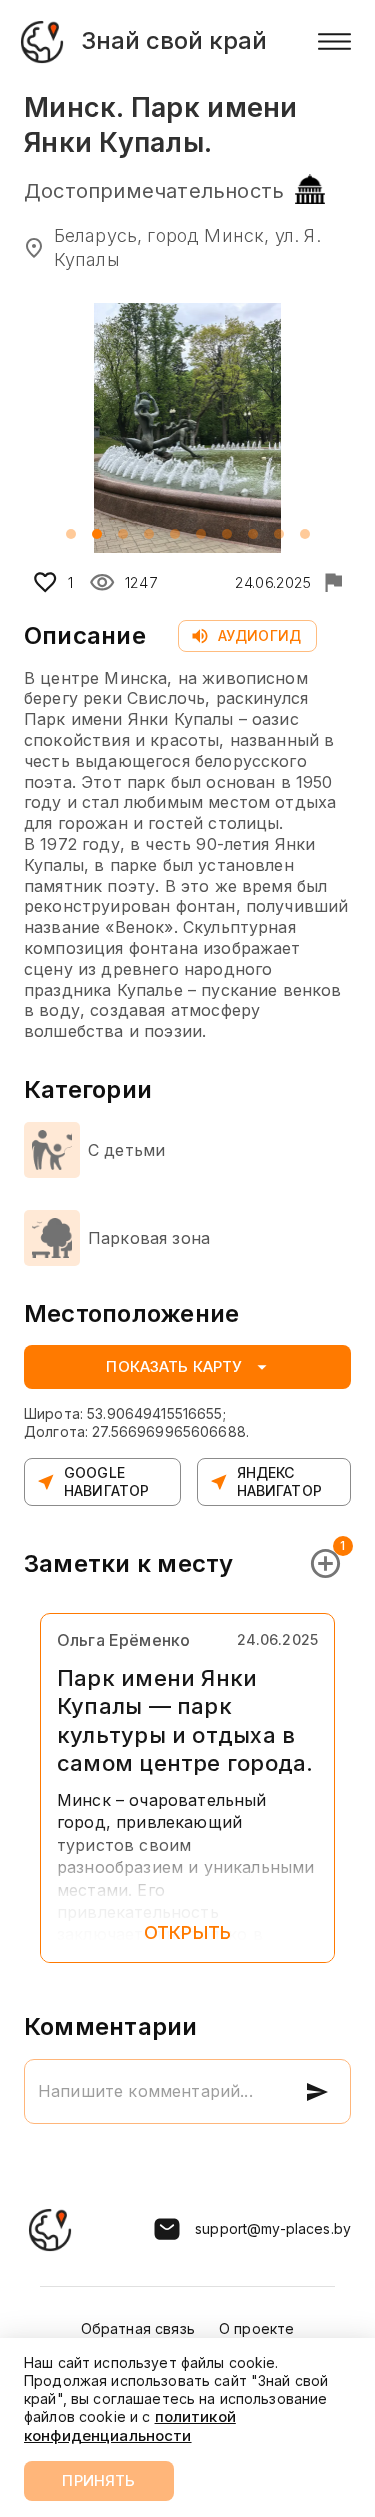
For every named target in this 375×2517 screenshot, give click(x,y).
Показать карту (174, 1366)
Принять (98, 2480)
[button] (71, 534)
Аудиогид (259, 635)
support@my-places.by (273, 2228)
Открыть (187, 1932)
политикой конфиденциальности (130, 2425)
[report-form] (333, 582)
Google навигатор (106, 1481)
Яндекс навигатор (279, 1481)
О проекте (256, 2328)
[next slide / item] (337, 428)
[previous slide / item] (38, 428)
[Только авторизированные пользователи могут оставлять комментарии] (317, 2092)
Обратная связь (138, 2328)
